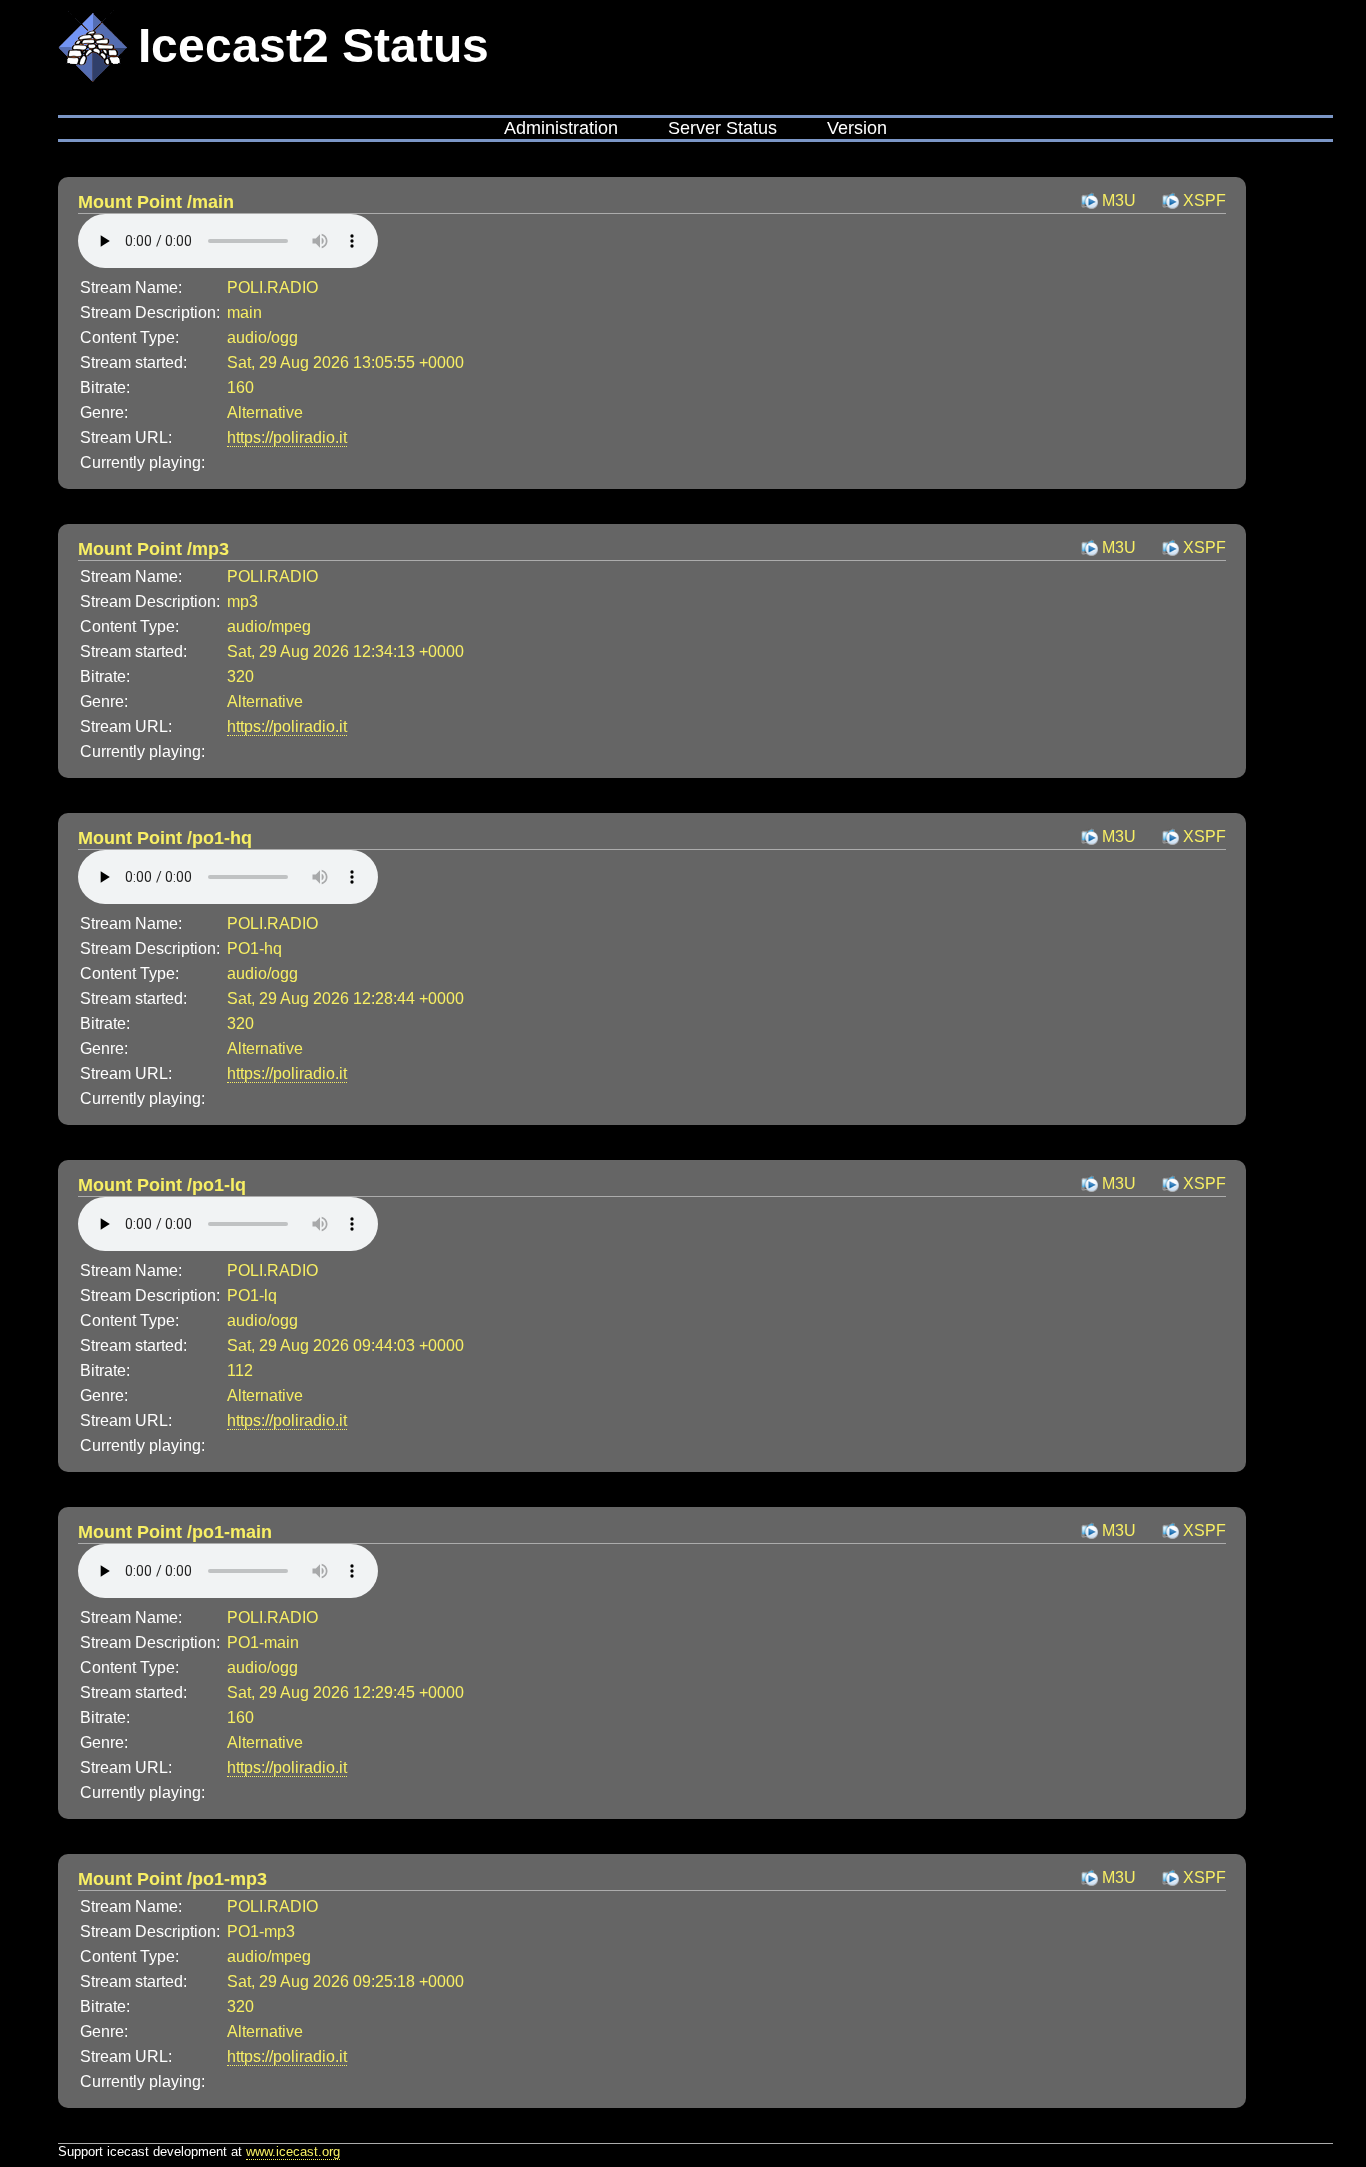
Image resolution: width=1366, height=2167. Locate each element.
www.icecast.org (293, 2151)
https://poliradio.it (287, 437)
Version (857, 128)
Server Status (722, 128)
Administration (561, 128)
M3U (1119, 200)
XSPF (1204, 200)
